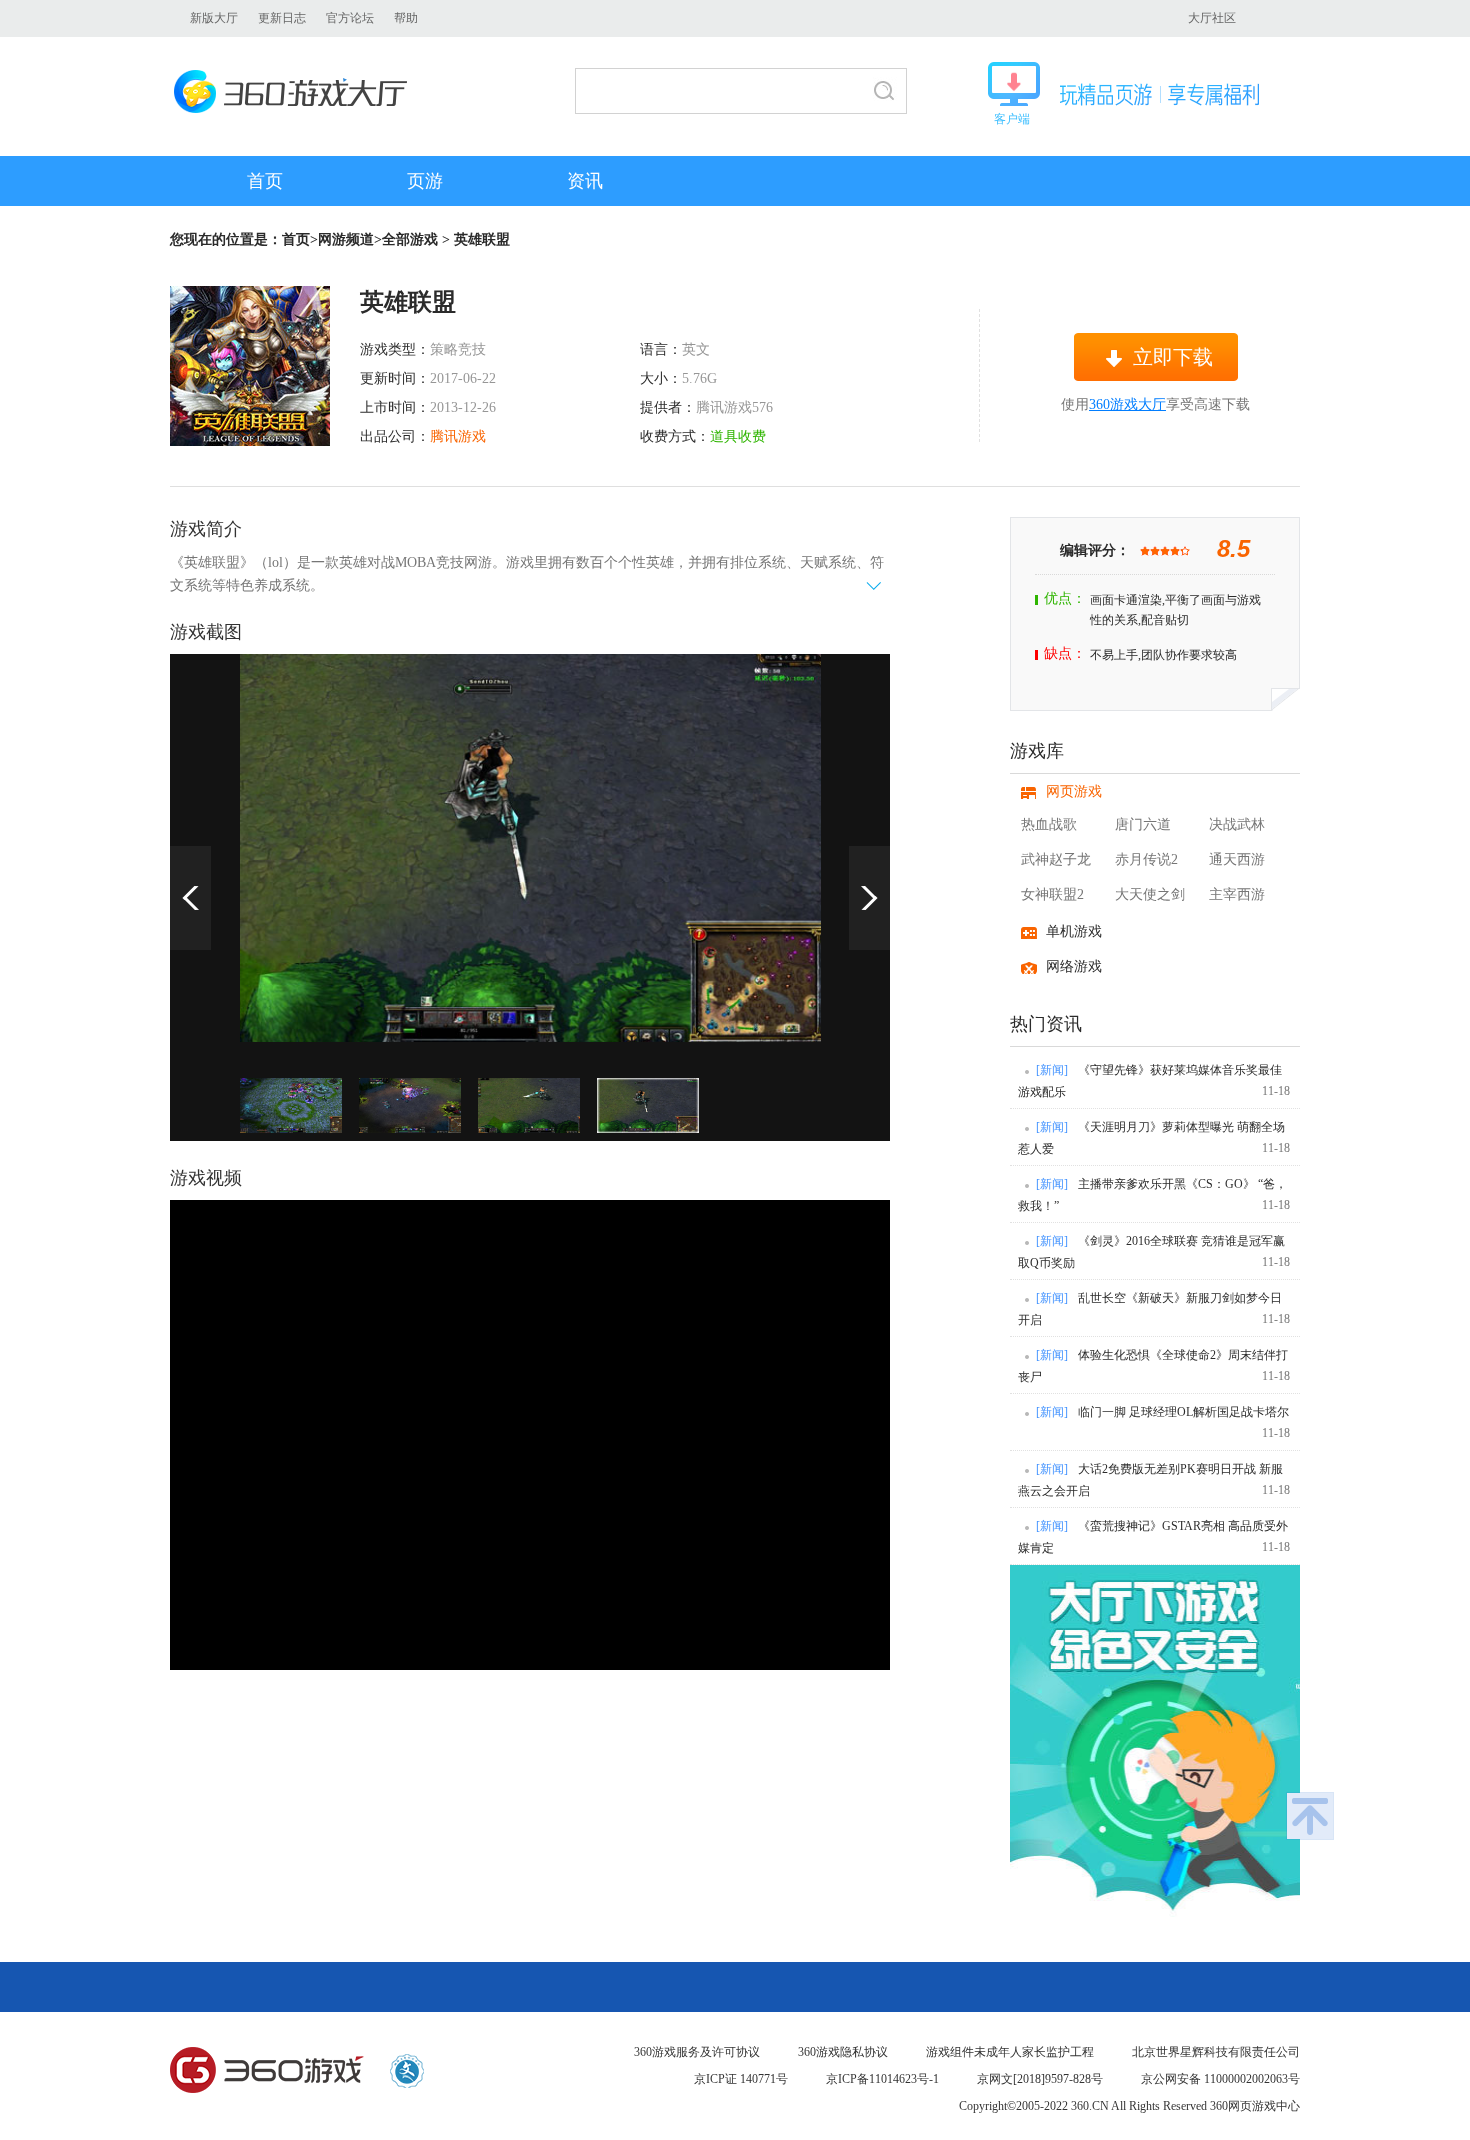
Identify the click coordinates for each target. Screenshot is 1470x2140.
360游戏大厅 (296, 91)
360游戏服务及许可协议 (697, 2052)
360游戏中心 (267, 2071)
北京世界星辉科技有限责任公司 (1216, 2052)
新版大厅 (214, 18)
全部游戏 (410, 239)
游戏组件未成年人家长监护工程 (1010, 2052)
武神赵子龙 (1056, 859)
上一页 (190, 898)
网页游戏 (1074, 791)
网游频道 (346, 239)
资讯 (585, 181)
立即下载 (1173, 357)
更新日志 (282, 18)
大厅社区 (1212, 18)
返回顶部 (1310, 1816)
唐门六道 (1143, 824)
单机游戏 (1074, 931)
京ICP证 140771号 (741, 2079)
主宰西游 (1237, 894)
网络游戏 (1074, 966)
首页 (265, 181)
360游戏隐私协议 (843, 2052)
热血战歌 (1049, 824)
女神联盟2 (1052, 894)
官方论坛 (350, 18)
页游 (425, 181)
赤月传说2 (1146, 859)
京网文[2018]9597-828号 (1040, 2079)
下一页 (869, 898)
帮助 (406, 18)
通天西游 (1237, 859)
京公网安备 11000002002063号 (1220, 2079)
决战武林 (1237, 824)
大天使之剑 (1150, 894)
